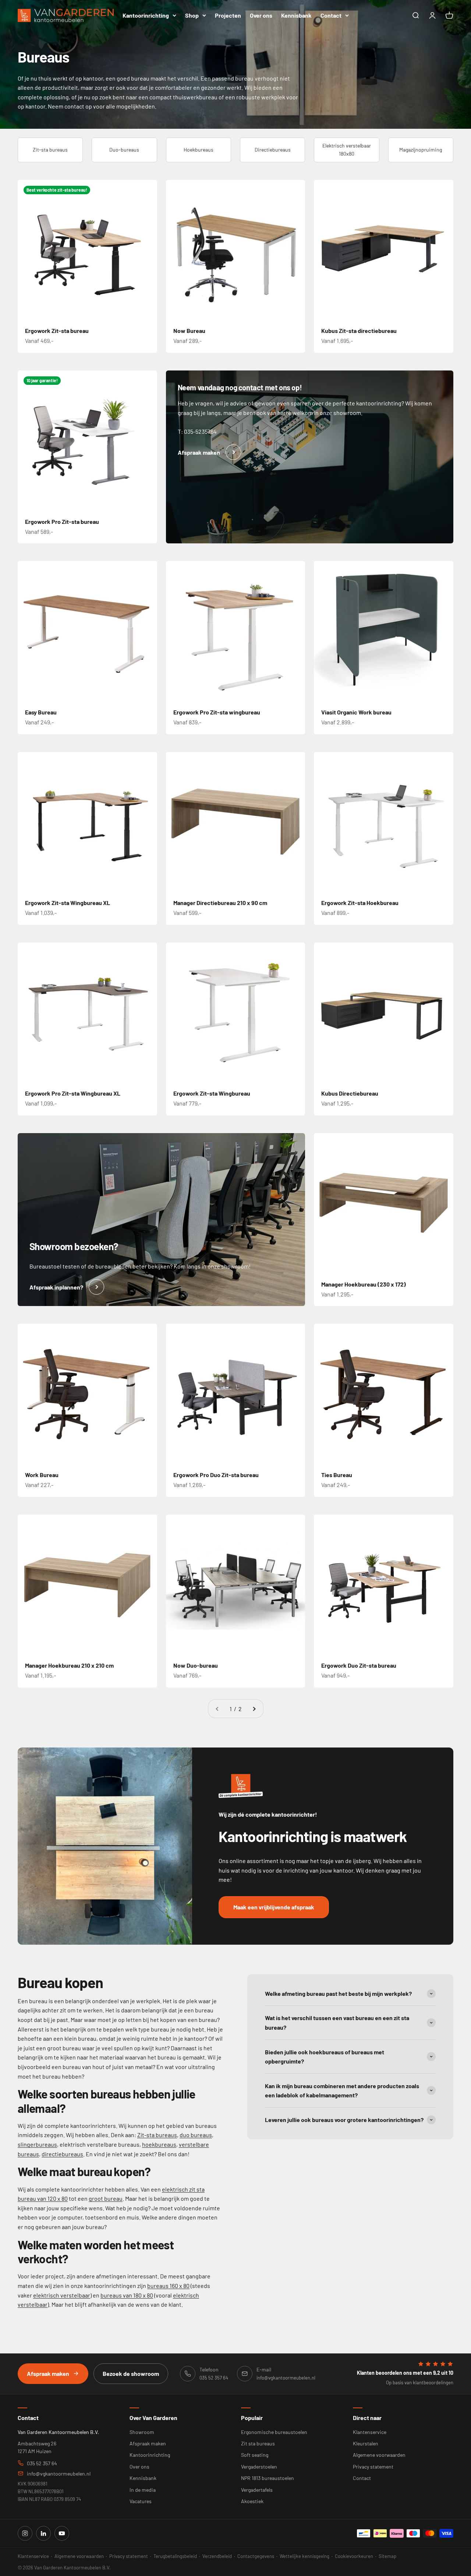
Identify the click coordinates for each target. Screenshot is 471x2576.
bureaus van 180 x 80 (127, 2295)
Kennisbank (296, 15)
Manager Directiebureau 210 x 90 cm (220, 903)
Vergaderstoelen (259, 2467)
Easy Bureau (41, 712)
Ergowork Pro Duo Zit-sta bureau (216, 1475)
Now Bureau (189, 331)
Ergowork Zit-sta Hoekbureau (360, 903)
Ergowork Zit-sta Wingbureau (212, 1093)
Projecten (228, 15)
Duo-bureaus (124, 150)
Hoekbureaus (199, 150)
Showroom (142, 2432)
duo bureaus (196, 2135)
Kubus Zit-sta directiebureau (359, 331)
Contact (331, 15)
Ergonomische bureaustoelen (274, 2432)
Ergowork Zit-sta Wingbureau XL (68, 903)
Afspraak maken (48, 2373)
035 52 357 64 (42, 2463)
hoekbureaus (159, 2144)
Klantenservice (370, 2432)
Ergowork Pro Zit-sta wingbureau (217, 712)
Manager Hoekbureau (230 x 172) (364, 1284)
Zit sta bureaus (258, 2443)
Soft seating (255, 2455)
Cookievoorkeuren (354, 2556)
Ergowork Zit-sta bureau (57, 331)
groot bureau (106, 2198)
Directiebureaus (273, 150)
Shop (192, 15)
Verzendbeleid (217, 2556)
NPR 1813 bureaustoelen (268, 2478)
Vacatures (141, 2501)
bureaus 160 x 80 (168, 2286)
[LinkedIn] (43, 2533)
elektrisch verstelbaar (62, 2295)
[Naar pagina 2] (254, 1709)
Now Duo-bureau (196, 1665)
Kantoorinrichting (146, 15)
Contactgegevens (256, 2556)
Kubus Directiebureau (350, 1093)
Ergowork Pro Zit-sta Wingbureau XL (73, 1093)
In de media (143, 2490)
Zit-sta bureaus (50, 150)
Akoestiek (252, 2501)
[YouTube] (62, 2533)
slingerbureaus (37, 2144)
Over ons (261, 15)
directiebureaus (62, 2154)
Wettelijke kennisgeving (304, 2556)
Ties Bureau (337, 1475)
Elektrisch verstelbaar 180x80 (347, 150)
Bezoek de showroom (131, 2373)
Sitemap (387, 2556)
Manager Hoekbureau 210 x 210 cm (69, 1665)
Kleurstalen (366, 2443)
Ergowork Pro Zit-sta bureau (62, 521)
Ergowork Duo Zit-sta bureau (359, 1665)
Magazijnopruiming (421, 150)
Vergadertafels (257, 2490)
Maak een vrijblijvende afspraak (274, 1907)
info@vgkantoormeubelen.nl (59, 2474)
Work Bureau (42, 1475)
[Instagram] (25, 2533)
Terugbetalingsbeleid (175, 2556)
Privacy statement (373, 2467)
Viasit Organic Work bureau (356, 712)
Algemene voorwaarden (379, 2455)
